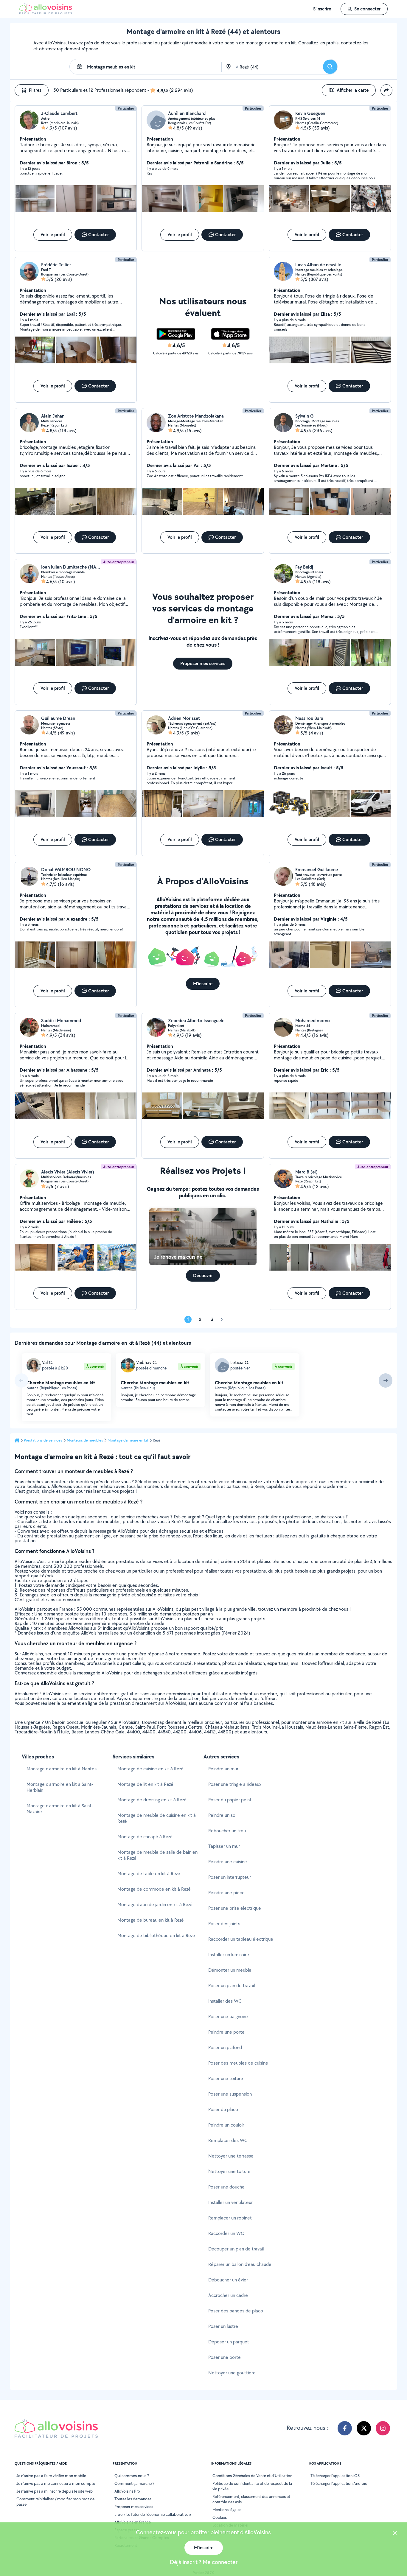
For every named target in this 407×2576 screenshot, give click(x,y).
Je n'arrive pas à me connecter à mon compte (56, 2483)
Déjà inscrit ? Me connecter (204, 2562)
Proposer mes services (134, 2507)
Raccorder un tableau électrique (241, 1939)
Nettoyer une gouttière (232, 2373)
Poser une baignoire (228, 2017)
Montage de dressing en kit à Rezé (152, 1800)
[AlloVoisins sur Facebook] (345, 2428)
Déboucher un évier (228, 2280)
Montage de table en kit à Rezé (149, 1874)
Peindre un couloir (226, 2125)
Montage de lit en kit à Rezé (145, 1784)
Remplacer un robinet (230, 2218)
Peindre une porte (226, 2032)
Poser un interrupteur (230, 1877)
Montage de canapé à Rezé (145, 1837)
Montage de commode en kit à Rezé (154, 1889)
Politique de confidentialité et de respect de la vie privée (252, 2486)
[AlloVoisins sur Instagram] (383, 2428)
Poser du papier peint (230, 1800)
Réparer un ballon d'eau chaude (240, 2264)
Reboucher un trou (227, 1831)
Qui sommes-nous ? (132, 2476)
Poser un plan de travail (232, 1986)
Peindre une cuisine (228, 1862)
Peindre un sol (222, 1815)
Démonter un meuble (230, 1970)
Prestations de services (43, 1440)
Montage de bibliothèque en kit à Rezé (156, 1935)
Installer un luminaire (229, 1955)
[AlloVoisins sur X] (364, 2428)
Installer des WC (225, 2001)
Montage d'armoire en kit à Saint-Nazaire (60, 1809)
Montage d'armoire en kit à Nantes (62, 1769)
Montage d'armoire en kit (128, 1440)
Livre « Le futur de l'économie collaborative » (153, 2514)
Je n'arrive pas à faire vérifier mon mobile (51, 2476)
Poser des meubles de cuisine (238, 2063)
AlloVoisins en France (133, 2522)
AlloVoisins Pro (127, 2491)
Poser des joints (224, 1924)
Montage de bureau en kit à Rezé (151, 1920)
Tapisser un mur (224, 1846)
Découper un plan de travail (236, 2249)
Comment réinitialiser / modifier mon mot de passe (55, 2502)
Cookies (220, 2517)
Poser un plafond (225, 2047)
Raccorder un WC (226, 2233)
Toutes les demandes (133, 2499)
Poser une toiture (226, 2078)
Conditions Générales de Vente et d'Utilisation (252, 2476)
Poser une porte (225, 2357)
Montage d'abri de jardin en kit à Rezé (155, 1905)
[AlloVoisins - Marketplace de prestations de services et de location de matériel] (46, 13)
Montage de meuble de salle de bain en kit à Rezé (157, 1855)
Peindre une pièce (226, 1893)
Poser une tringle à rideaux (235, 1784)
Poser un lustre (223, 2326)
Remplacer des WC (228, 2140)
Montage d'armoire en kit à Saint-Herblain (60, 1787)
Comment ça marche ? (134, 2483)
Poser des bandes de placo (236, 2311)
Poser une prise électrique (235, 1908)
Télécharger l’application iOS (335, 2476)
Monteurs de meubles (85, 1440)
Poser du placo (223, 2109)
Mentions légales (227, 2510)
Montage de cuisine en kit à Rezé (150, 1769)
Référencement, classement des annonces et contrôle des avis (251, 2499)
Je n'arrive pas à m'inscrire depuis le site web (55, 2491)
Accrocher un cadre (228, 2295)
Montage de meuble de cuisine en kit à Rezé (157, 1818)
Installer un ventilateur (230, 2202)
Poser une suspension (230, 2094)
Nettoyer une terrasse (231, 2156)
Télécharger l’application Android (339, 2483)
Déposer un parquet (229, 2342)
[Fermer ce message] (395, 2534)
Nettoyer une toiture (229, 2171)
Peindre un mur (223, 1769)
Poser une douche (226, 2187)
